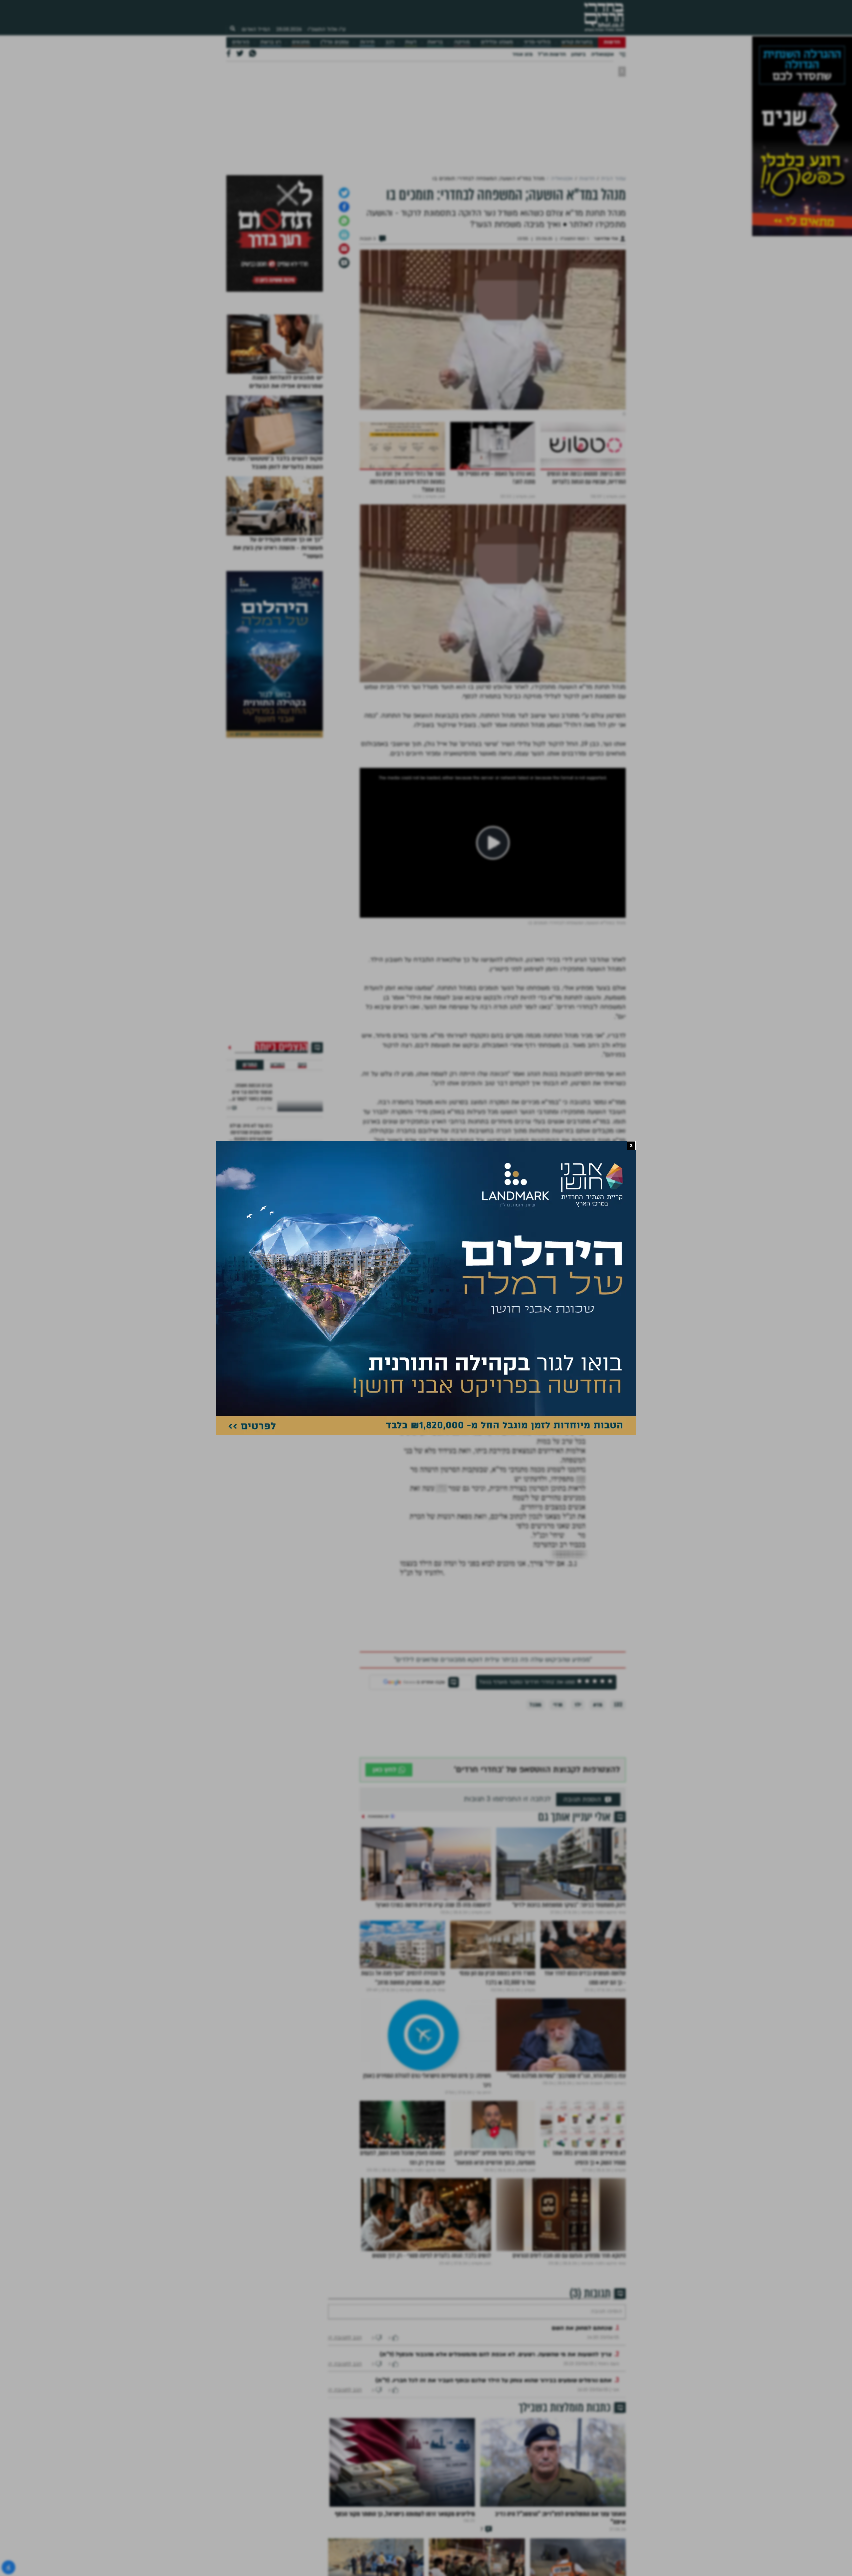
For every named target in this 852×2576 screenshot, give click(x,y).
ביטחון (578, 54)
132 (618, 1705)
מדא (598, 1705)
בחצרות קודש (577, 42)
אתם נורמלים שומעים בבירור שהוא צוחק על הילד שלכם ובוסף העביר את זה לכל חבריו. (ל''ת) (494, 2380)
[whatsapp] (344, 221)
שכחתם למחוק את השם (582, 2328)
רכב (390, 42)
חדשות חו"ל (552, 54)
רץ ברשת (271, 42)
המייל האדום (256, 29)
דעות (411, 42)
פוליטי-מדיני (537, 42)
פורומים (241, 42)
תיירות (367, 42)
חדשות (612, 42)
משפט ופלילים (497, 42)
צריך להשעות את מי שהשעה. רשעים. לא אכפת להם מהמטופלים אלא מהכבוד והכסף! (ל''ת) (496, 2354)
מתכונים (301, 42)
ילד (578, 1705)
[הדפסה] (344, 235)
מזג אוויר (522, 54)
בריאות (435, 42)
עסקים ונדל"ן (335, 42)
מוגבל (535, 1705)
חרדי (558, 1705)
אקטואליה (602, 54)
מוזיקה (462, 42)
